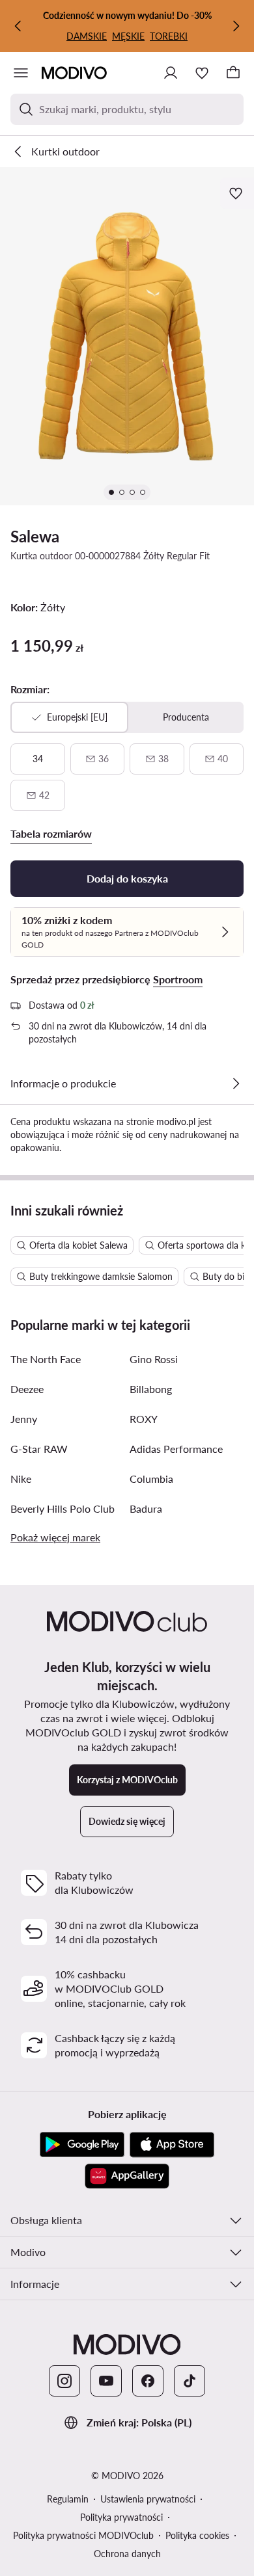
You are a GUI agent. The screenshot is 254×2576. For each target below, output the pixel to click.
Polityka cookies (197, 2535)
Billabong (151, 1389)
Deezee (27, 1389)
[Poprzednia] (18, 26)
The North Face (46, 1359)
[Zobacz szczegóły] (236, 1083)
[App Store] (172, 2145)
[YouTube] (106, 2381)
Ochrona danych (127, 2554)
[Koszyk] (233, 73)
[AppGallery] (127, 2176)
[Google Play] (82, 2145)
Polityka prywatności (121, 2517)
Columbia (151, 1479)
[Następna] (236, 26)
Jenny (24, 1419)
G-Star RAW (39, 1449)
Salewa (35, 536)
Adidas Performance (176, 1449)
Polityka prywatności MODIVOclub (83, 2535)
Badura (146, 1508)
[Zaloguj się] (171, 73)
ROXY (144, 1419)
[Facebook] (148, 2381)
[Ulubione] (202, 73)
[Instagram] (64, 2381)
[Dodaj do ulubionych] (237, 193)
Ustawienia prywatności (148, 2499)
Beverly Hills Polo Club (63, 1508)
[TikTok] (190, 2381)
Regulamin (68, 2499)
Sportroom (178, 979)
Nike (21, 1479)
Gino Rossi (154, 1359)
